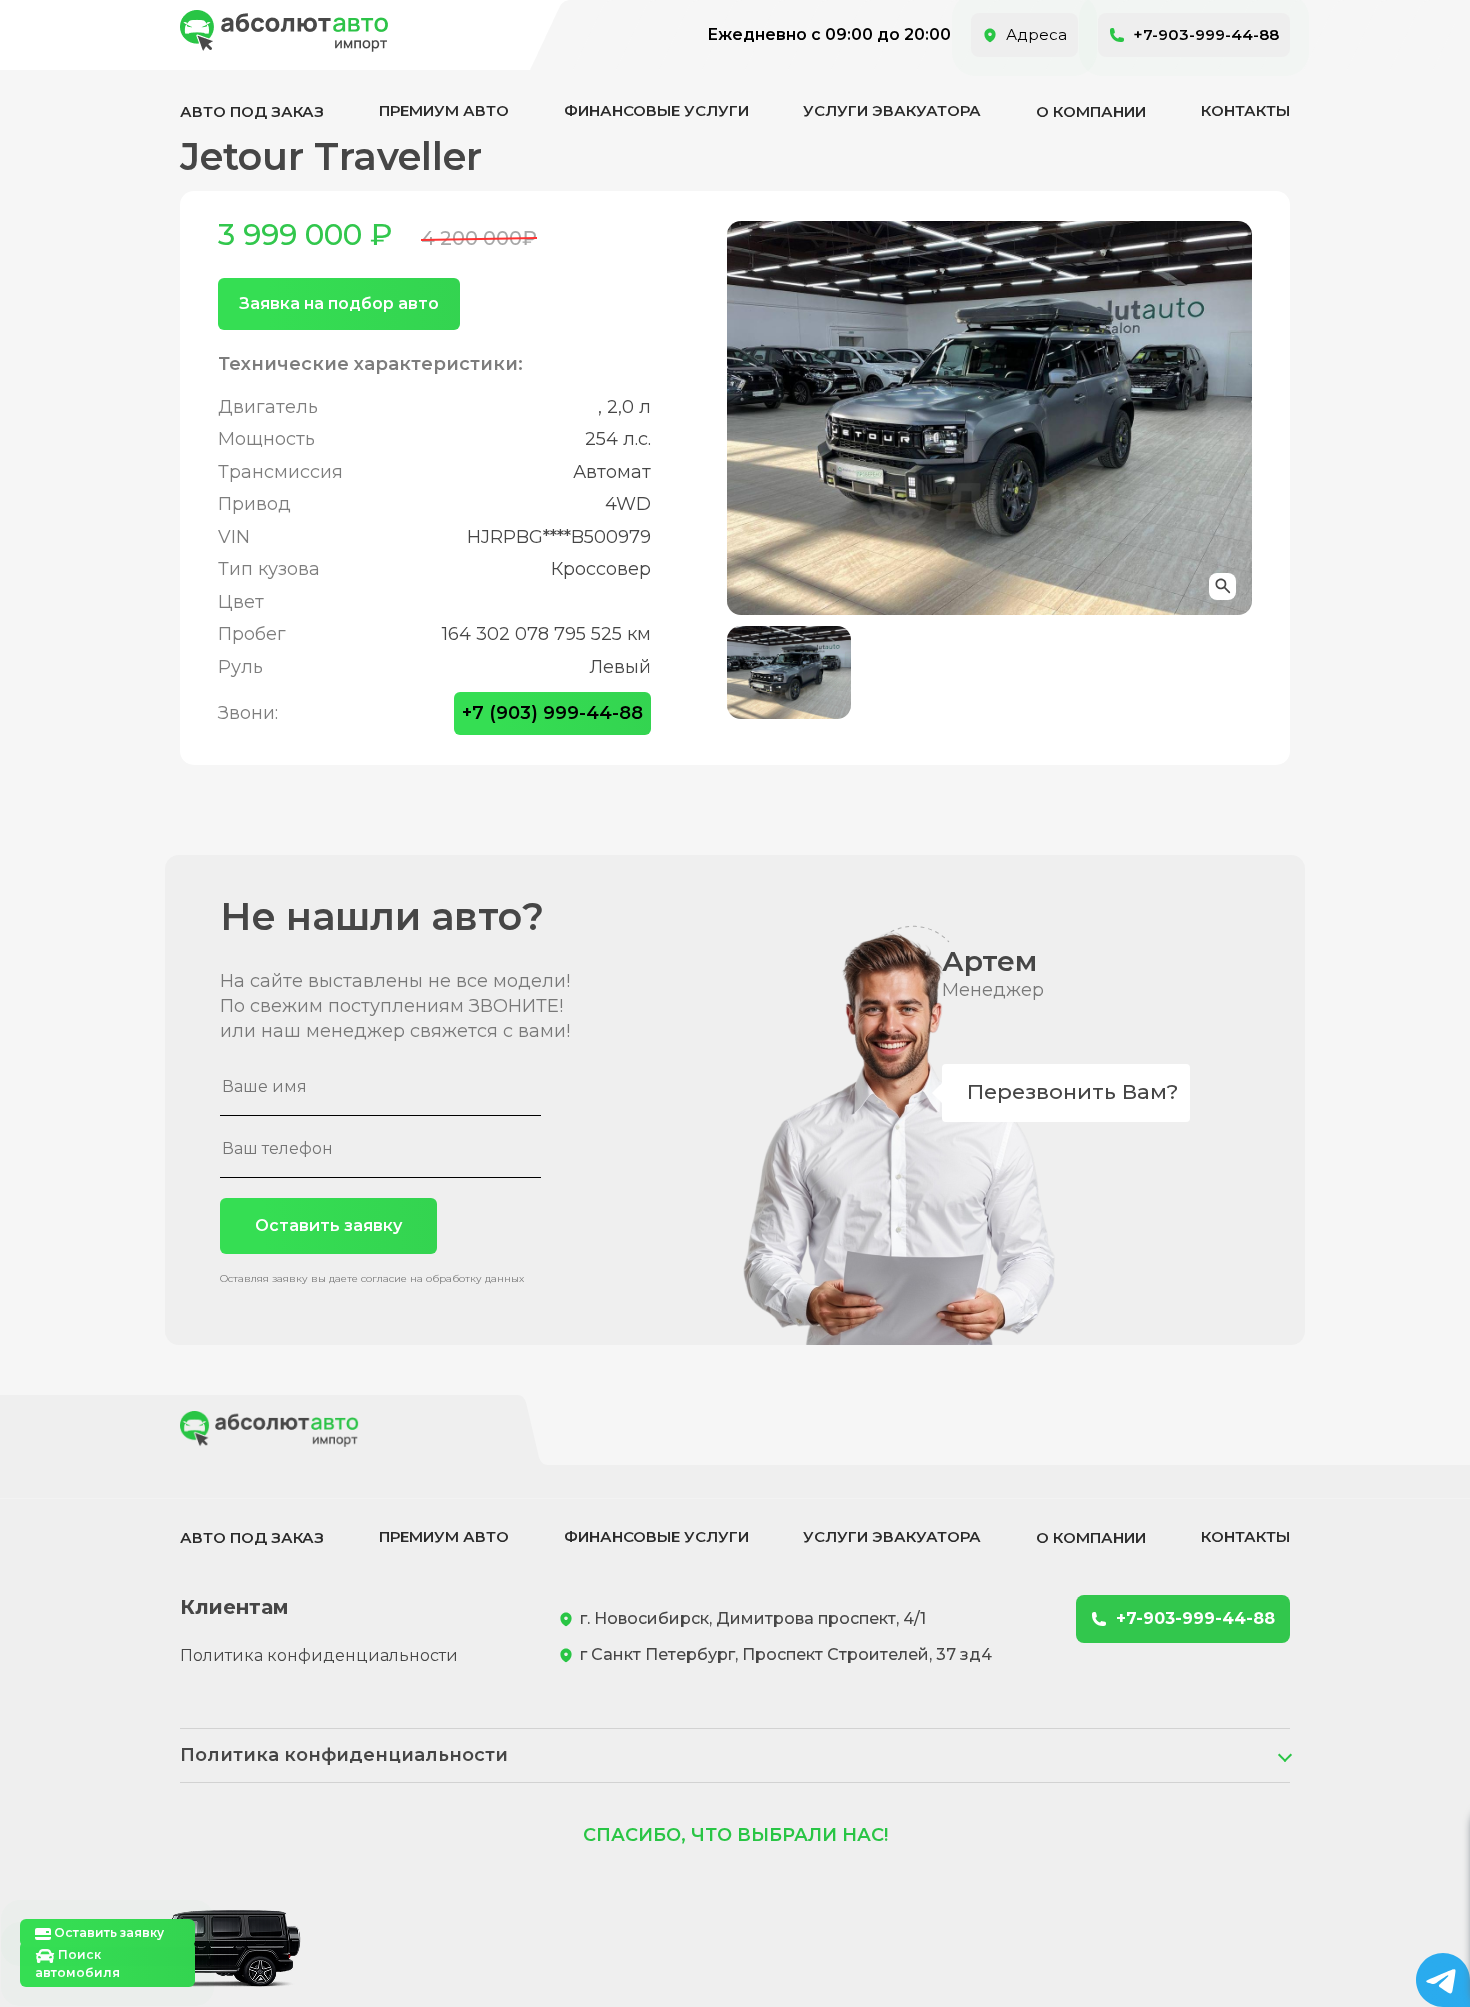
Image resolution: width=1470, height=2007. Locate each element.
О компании (1091, 111)
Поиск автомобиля (77, 1963)
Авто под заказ (252, 111)
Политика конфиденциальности (319, 1655)
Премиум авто (444, 110)
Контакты (1245, 110)
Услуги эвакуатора (892, 110)
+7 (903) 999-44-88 (552, 713)
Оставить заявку (328, 1225)
